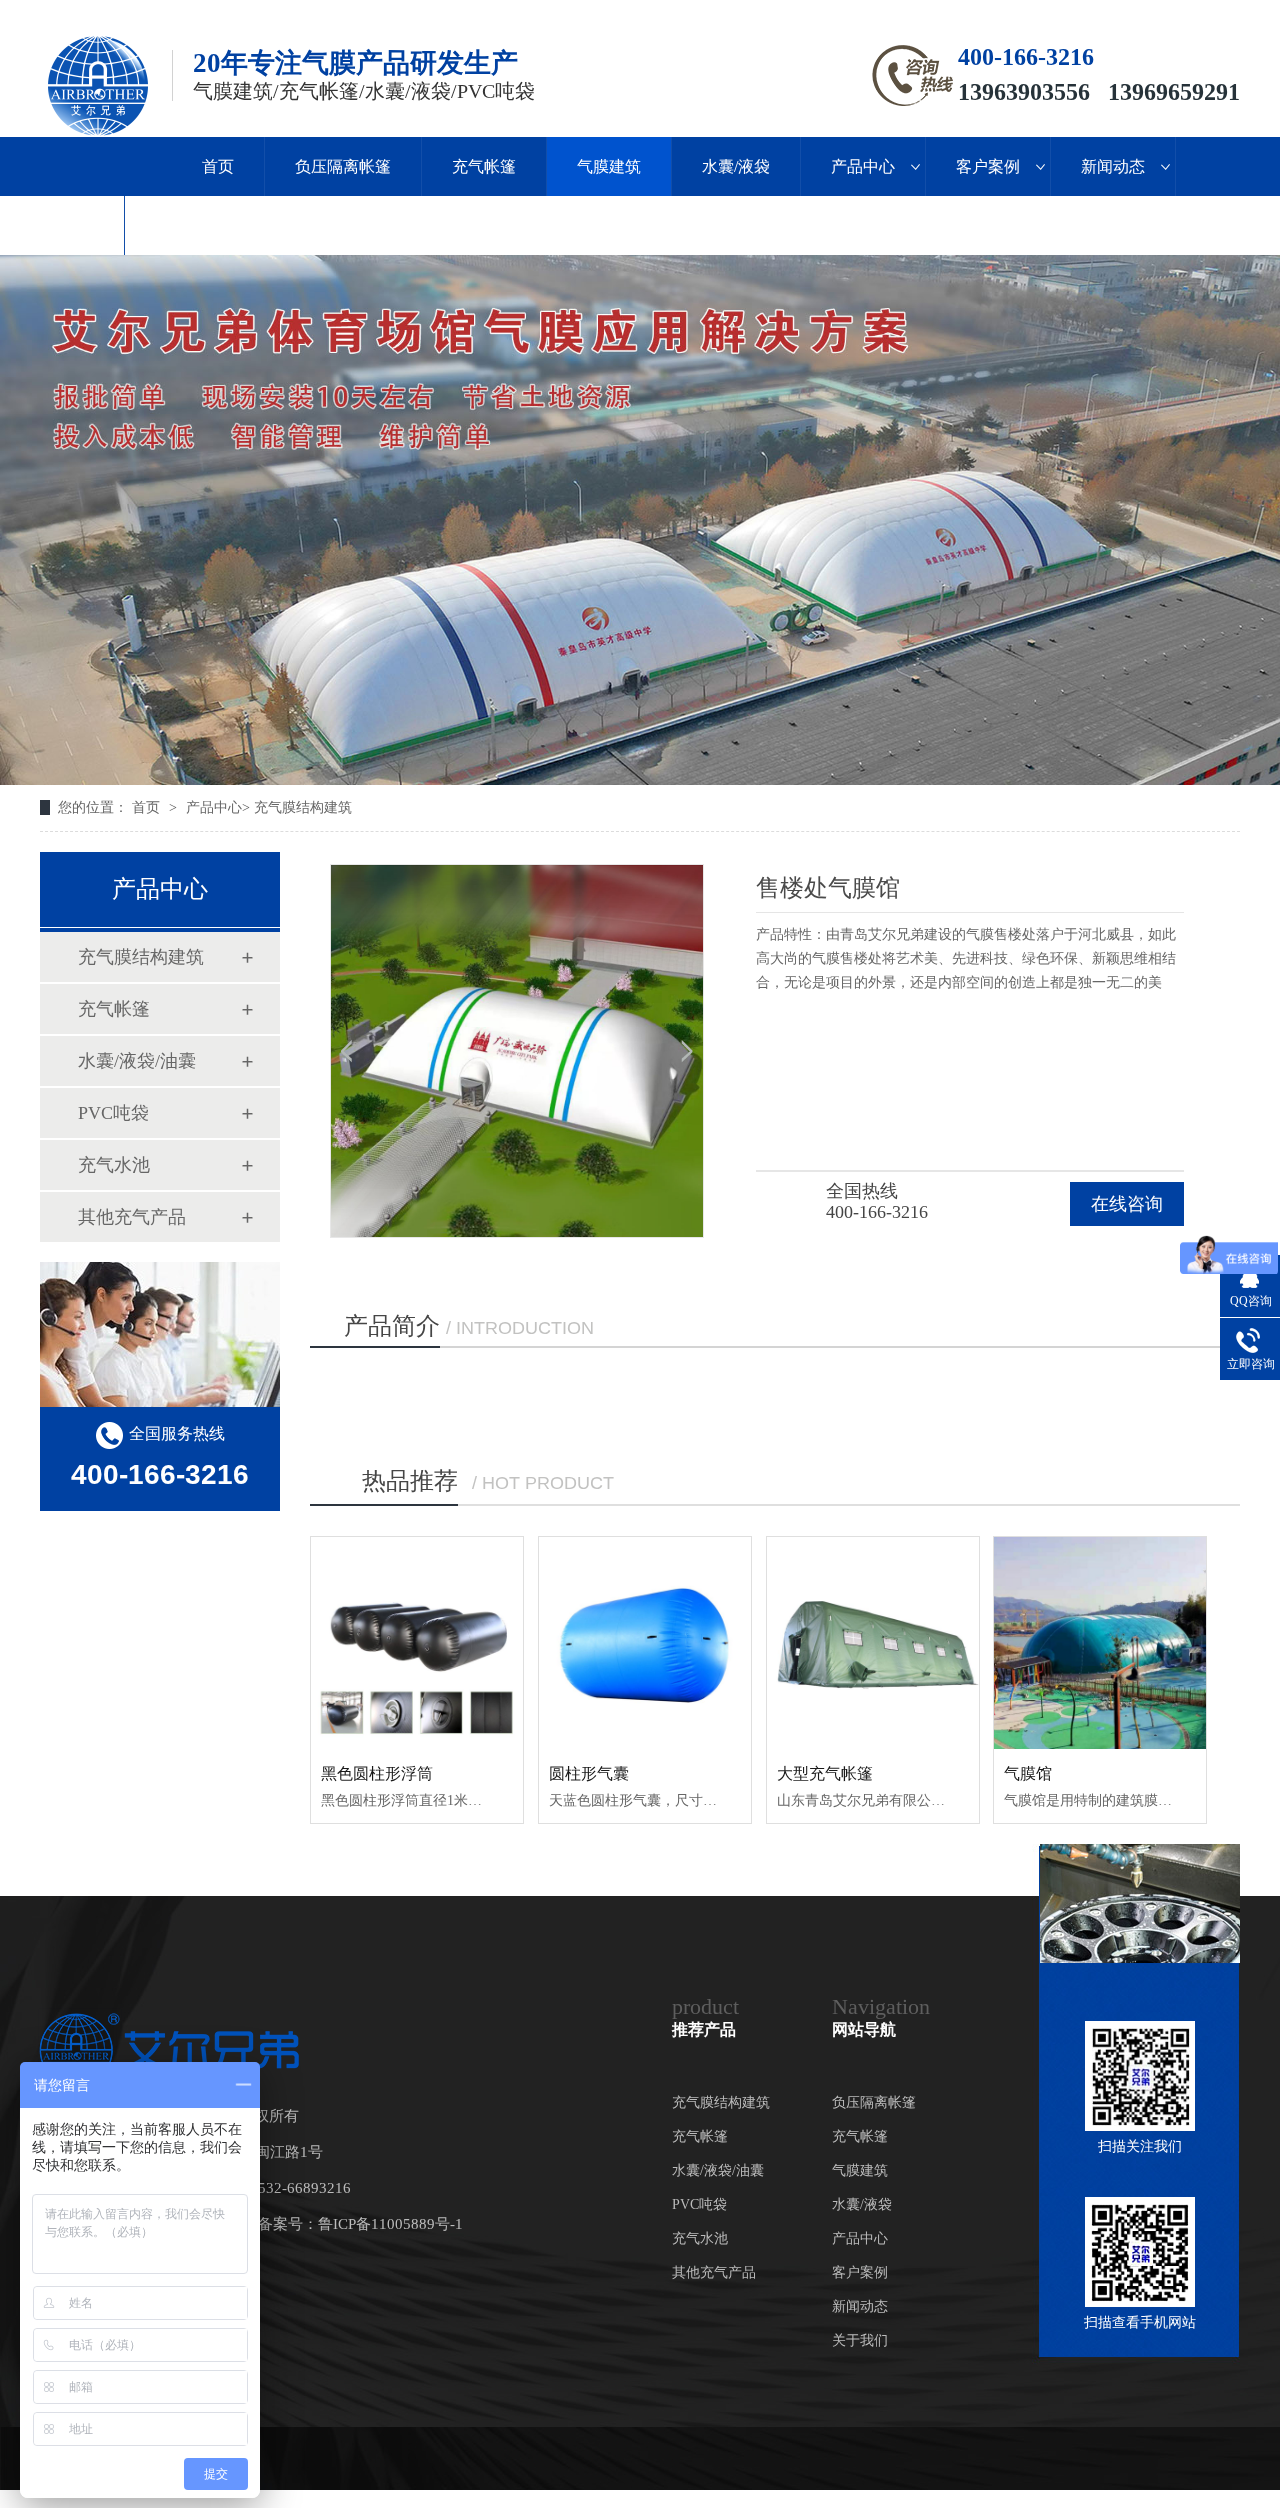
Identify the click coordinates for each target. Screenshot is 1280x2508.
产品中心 (863, 166)
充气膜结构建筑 (303, 807)
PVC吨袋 (113, 1113)
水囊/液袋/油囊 (137, 1061)
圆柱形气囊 (589, 1773)
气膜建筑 (609, 166)
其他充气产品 (132, 1217)
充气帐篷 (484, 166)
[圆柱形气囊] (645, 1643)
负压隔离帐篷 (343, 166)
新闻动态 (1113, 166)
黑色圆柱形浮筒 (377, 1773)
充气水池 (114, 1165)
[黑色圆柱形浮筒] (417, 1643)
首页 (218, 166)
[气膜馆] (1100, 1643)
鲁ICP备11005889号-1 (390, 2224)
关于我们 (62, 225)
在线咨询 (1127, 1204)
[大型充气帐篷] (873, 1643)
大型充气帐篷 (825, 1773)
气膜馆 (1028, 1773)
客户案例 (988, 166)
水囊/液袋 (736, 166)
